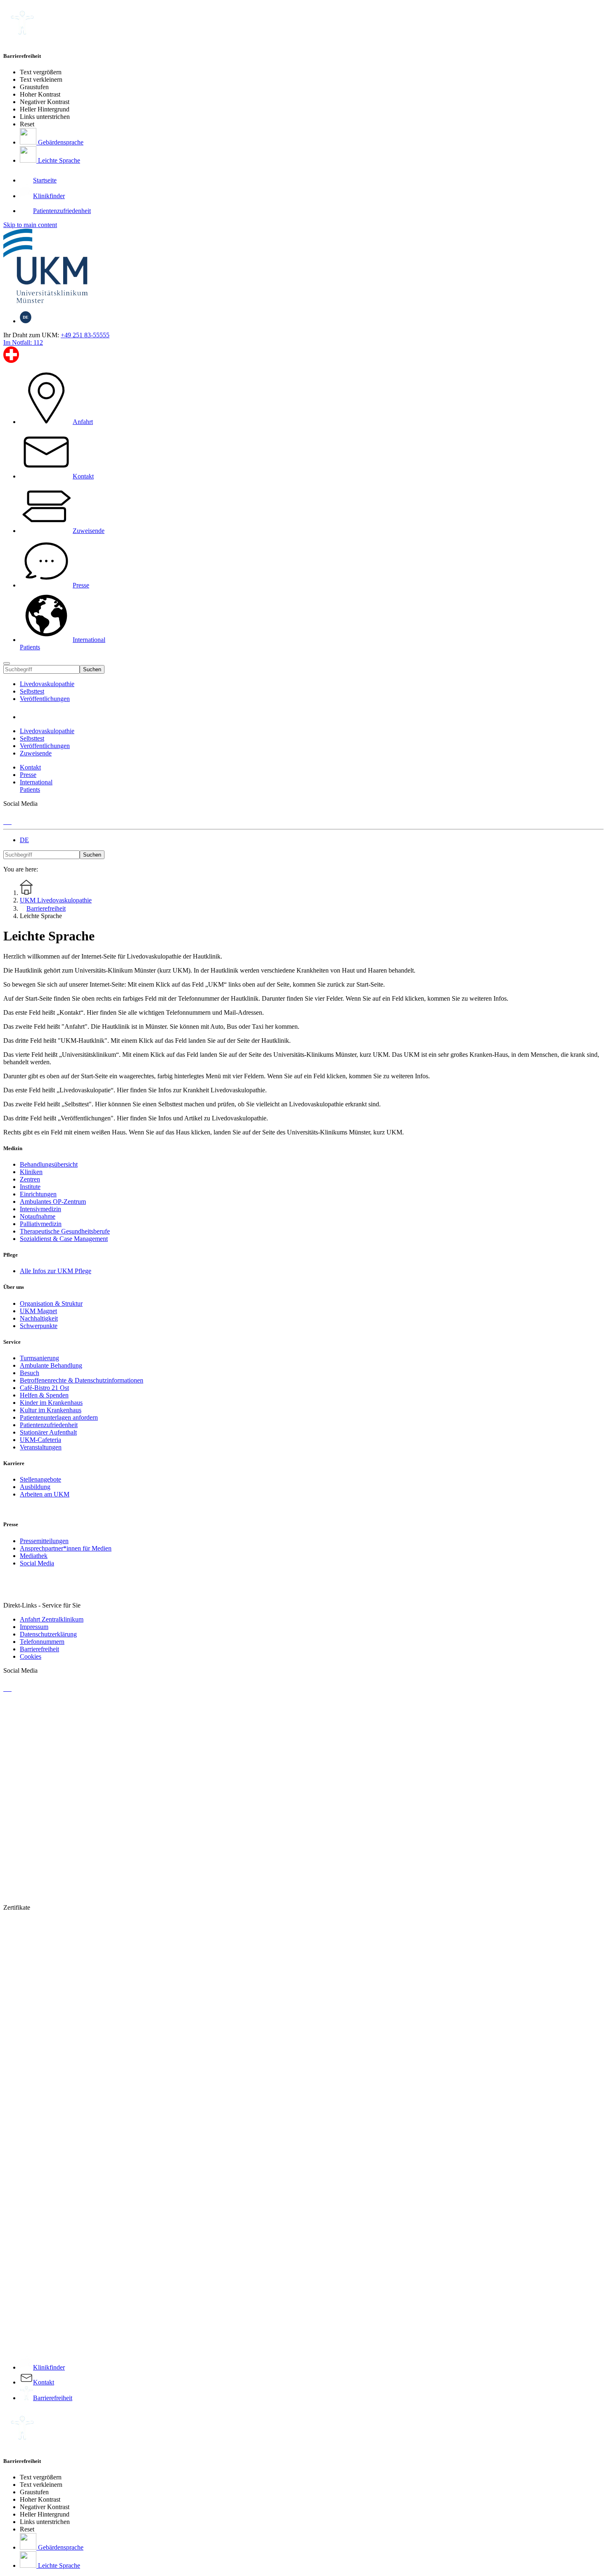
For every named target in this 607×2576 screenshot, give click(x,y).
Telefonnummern (42, 1642)
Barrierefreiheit (39, 1649)
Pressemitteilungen (44, 1541)
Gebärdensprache (60, 142)
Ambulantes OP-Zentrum (53, 1202)
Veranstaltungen (41, 1447)
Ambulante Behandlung (51, 1365)
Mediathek (34, 1556)
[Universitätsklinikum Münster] (303, 267)
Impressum (34, 1627)
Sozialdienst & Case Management (64, 1239)
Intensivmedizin (40, 1209)
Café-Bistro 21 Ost (44, 1388)
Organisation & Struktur (51, 1303)
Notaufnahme (38, 1216)
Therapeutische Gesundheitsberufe (65, 1231)
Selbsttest (32, 691)
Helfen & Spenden (44, 1395)
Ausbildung (35, 1487)
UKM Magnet (38, 1311)
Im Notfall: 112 (23, 342)
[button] (28, 717)
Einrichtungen (38, 1194)
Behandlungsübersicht (49, 1164)
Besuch (30, 1373)
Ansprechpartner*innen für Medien (66, 1548)
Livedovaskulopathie (47, 684)
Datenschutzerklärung (48, 1634)
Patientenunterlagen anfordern (59, 1417)
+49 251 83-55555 (85, 335)
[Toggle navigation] (7, 663)
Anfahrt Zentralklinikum (52, 1619)
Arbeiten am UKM (45, 1494)
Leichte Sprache (58, 160)
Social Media (37, 1563)
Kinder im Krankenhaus (51, 1403)
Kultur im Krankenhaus (51, 1410)
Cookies (31, 1656)
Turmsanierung (39, 1358)
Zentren (30, 1179)
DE (24, 840)
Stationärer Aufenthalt (48, 1432)
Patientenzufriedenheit (49, 1425)
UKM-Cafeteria (40, 1440)
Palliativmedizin (41, 1224)
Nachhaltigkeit (39, 1318)
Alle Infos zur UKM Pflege (56, 1271)
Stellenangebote (40, 1479)
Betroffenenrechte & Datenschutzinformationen (82, 1380)
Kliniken (31, 1172)
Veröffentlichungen (45, 699)
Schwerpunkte (39, 1326)
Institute (30, 1187)
